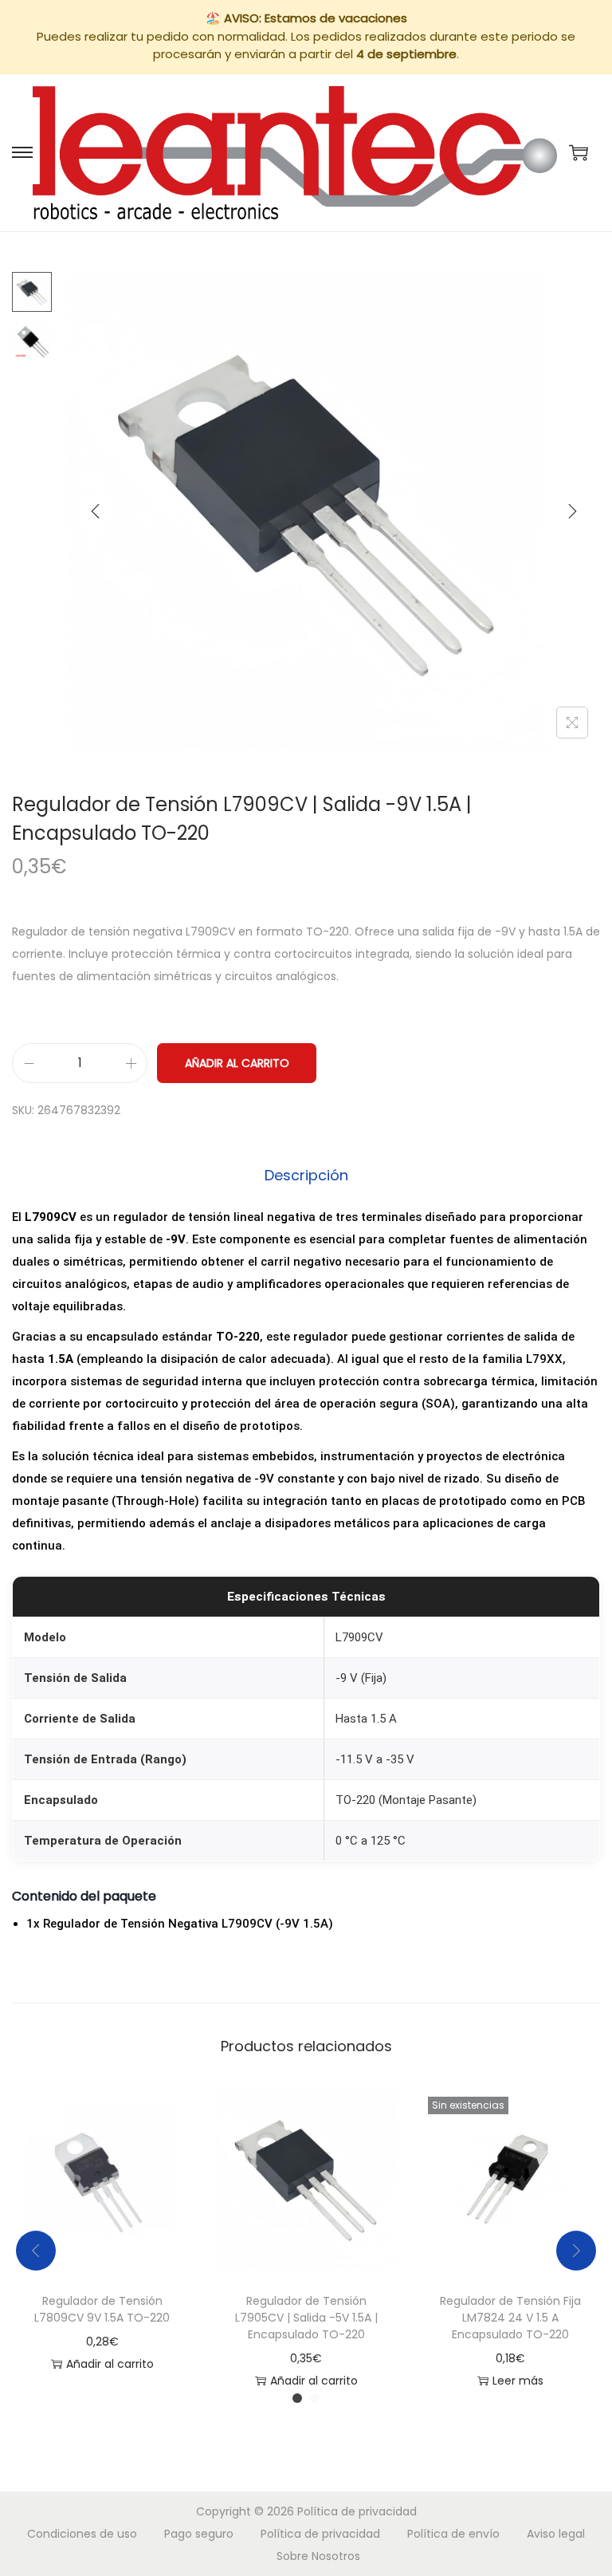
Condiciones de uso (82, 2534)
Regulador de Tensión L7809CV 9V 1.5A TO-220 (102, 2309)
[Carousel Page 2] (315, 2398)
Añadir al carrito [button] (110, 2364)
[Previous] (96, 511)
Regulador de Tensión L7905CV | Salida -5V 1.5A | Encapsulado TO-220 (306, 2318)
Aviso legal (556, 2534)
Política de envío (453, 2534)
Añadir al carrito (237, 1063)
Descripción (306, 1175)
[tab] (306, 1176)
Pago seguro (199, 2534)
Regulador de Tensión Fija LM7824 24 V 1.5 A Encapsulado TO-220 (510, 2318)
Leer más (518, 2381)
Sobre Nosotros (318, 2556)
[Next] (572, 511)
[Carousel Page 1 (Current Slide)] (297, 2398)
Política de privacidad (357, 2511)
